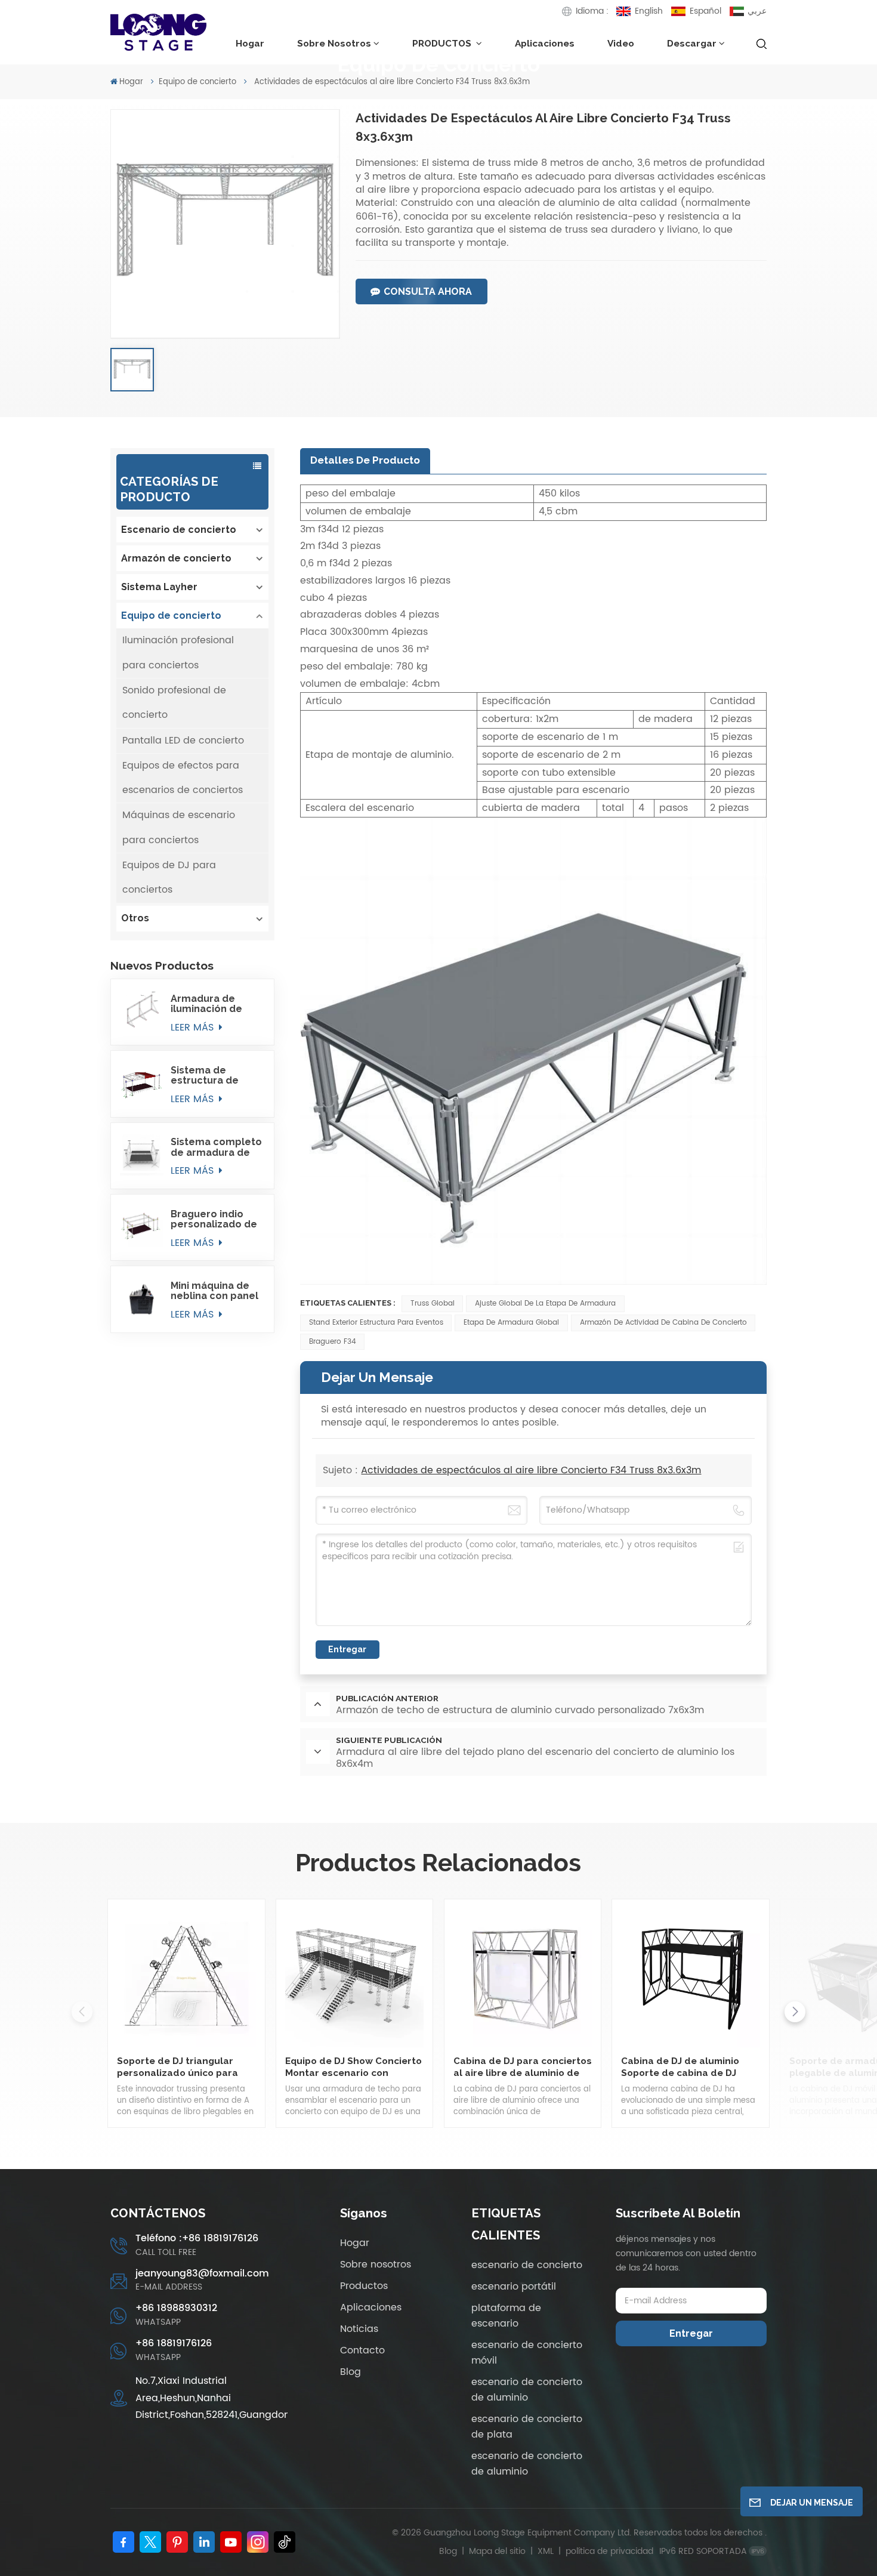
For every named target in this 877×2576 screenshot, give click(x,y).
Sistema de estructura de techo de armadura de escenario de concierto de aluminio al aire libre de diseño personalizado (208, 1075)
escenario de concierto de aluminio (527, 2390)
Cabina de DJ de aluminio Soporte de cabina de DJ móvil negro (680, 2067)
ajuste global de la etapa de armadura (545, 1304)
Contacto (362, 2350)
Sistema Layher (159, 587)
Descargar (692, 43)
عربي (757, 11)
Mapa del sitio (498, 2551)
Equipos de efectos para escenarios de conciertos (183, 778)
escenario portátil (514, 2287)
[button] (795, 2012)
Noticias (359, 2329)
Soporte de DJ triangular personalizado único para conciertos (177, 2067)
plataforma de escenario (506, 2316)
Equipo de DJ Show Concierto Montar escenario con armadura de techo (353, 2067)
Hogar (250, 43)
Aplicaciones (545, 43)
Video (621, 43)
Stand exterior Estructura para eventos (376, 1323)
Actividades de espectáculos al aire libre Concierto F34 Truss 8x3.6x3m (531, 1470)
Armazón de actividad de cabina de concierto (663, 1323)
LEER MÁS (194, 1028)
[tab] (365, 461)
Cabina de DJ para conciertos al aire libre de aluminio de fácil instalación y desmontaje (523, 2067)
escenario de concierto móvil (527, 2353)
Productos (364, 2286)
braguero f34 (333, 1342)
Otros (135, 918)
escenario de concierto (527, 2265)
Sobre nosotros (334, 43)
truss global (433, 1304)
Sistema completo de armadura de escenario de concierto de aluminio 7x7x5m (216, 1147)
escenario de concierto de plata (527, 2427)
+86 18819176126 (174, 2344)
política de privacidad (609, 2551)
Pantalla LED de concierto (183, 741)
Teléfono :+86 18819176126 (197, 2239)
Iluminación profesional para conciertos (178, 653)
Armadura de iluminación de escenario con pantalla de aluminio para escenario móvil (210, 1004)
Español (705, 11)
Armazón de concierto (176, 558)
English (649, 11)
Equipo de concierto (197, 82)
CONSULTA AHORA (428, 291)
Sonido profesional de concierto (174, 703)
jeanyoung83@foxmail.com (202, 2274)
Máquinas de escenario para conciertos (179, 827)
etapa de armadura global (511, 1323)
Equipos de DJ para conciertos (169, 877)
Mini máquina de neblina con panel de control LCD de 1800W (215, 1291)
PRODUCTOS (443, 43)
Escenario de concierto (179, 530)
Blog (351, 2372)
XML (546, 2551)
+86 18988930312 (176, 2308)
